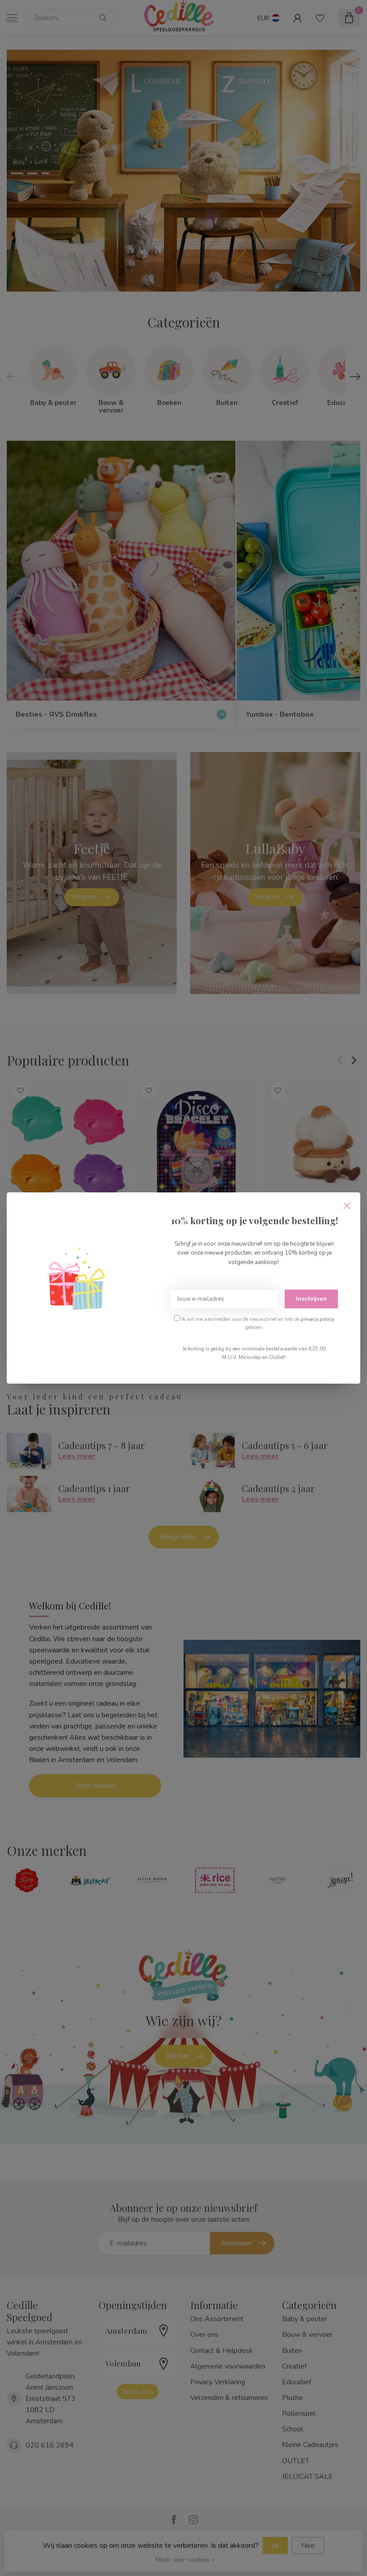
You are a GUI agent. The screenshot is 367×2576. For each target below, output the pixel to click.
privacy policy (318, 1319)
